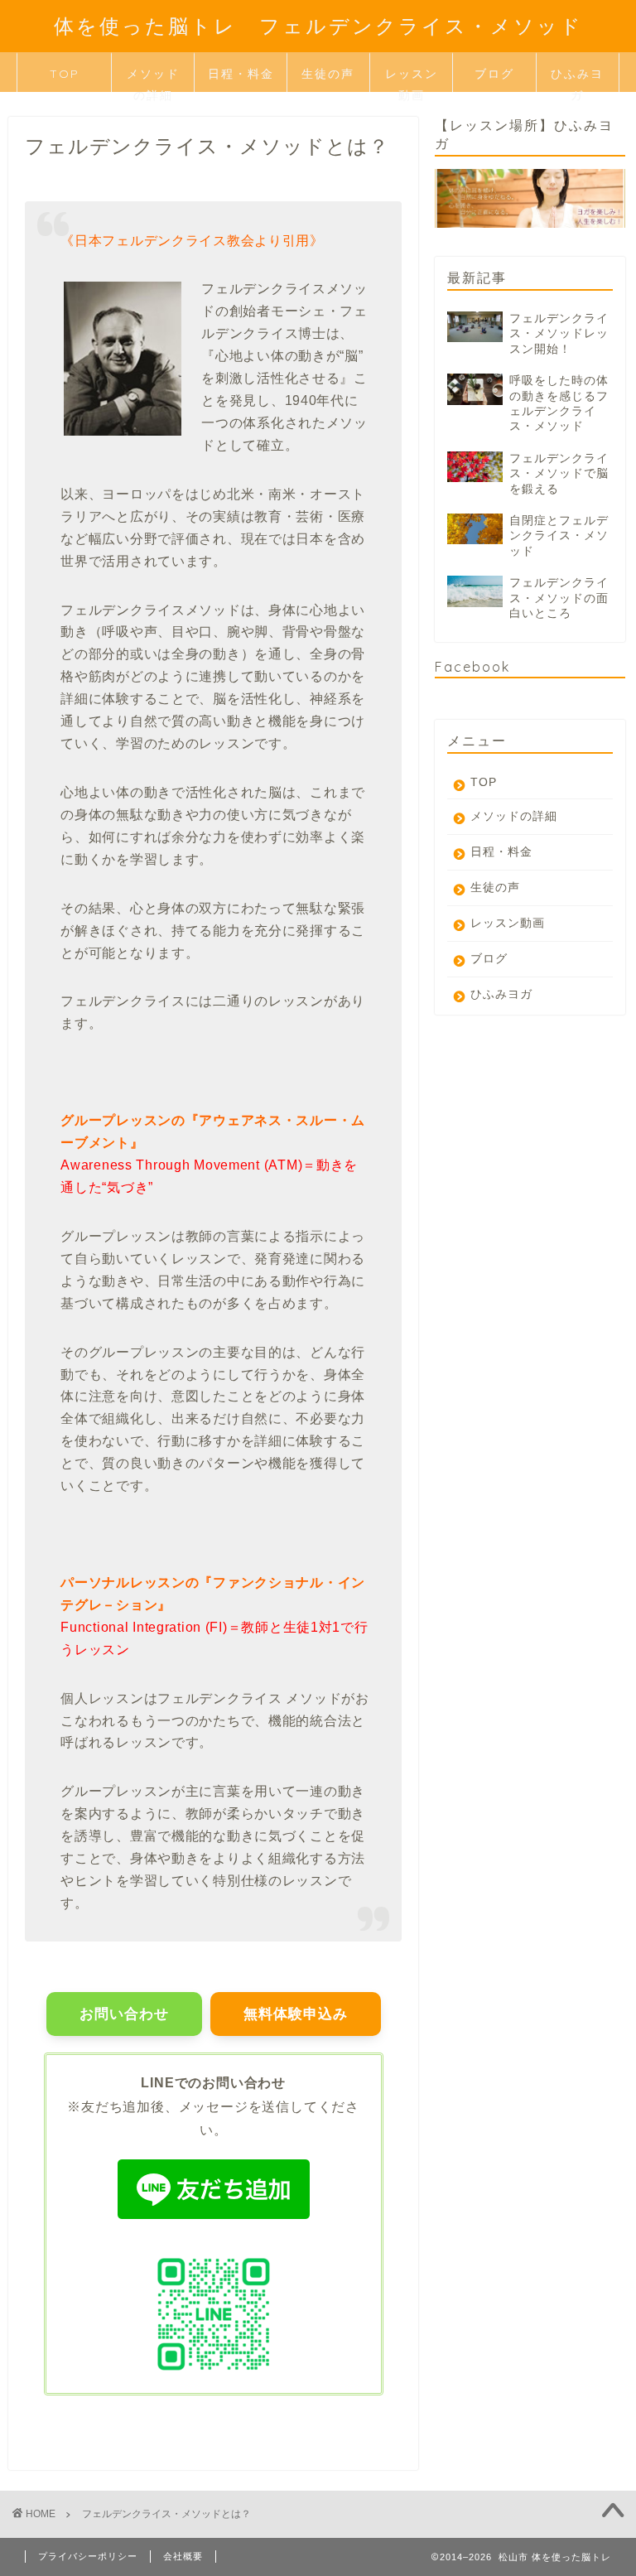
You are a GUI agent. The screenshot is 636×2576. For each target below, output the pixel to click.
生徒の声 (328, 74)
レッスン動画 (412, 79)
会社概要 (183, 2556)
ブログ (494, 74)
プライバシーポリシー (88, 2556)
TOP (65, 74)
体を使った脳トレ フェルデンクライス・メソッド (318, 26)
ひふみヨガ (577, 79)
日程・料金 (241, 74)
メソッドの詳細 (153, 79)
